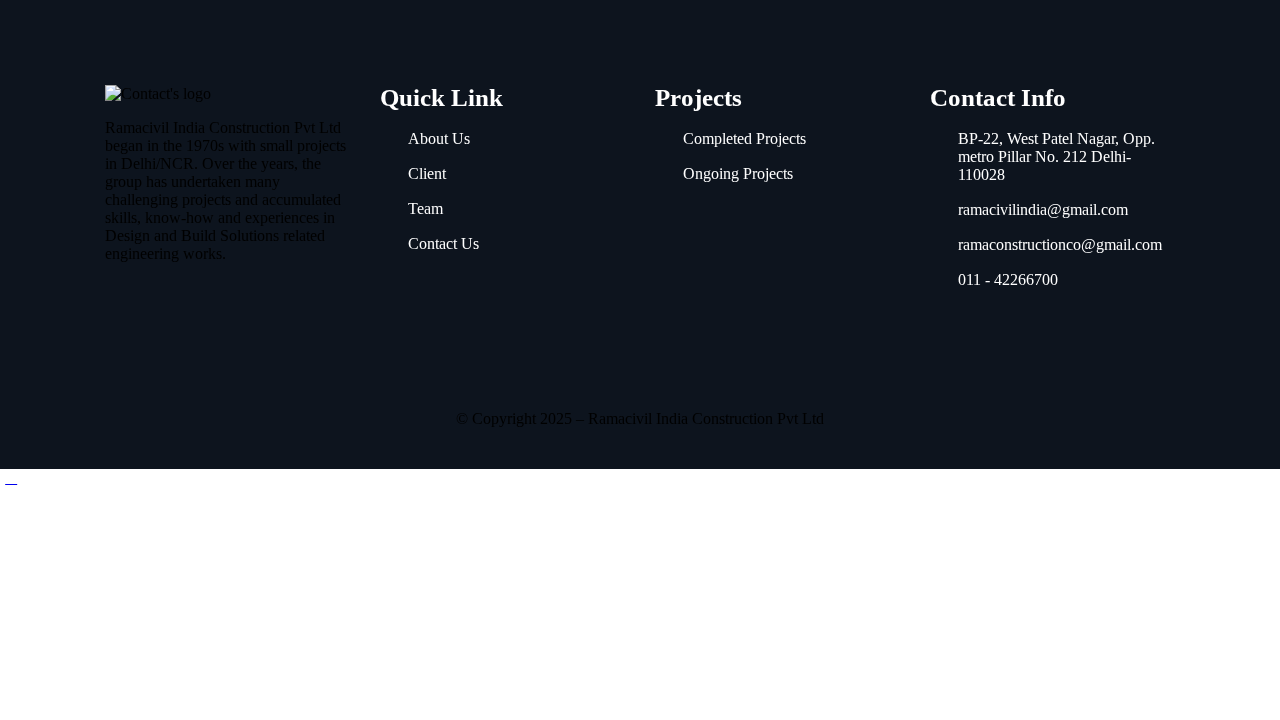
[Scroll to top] (11, 477)
